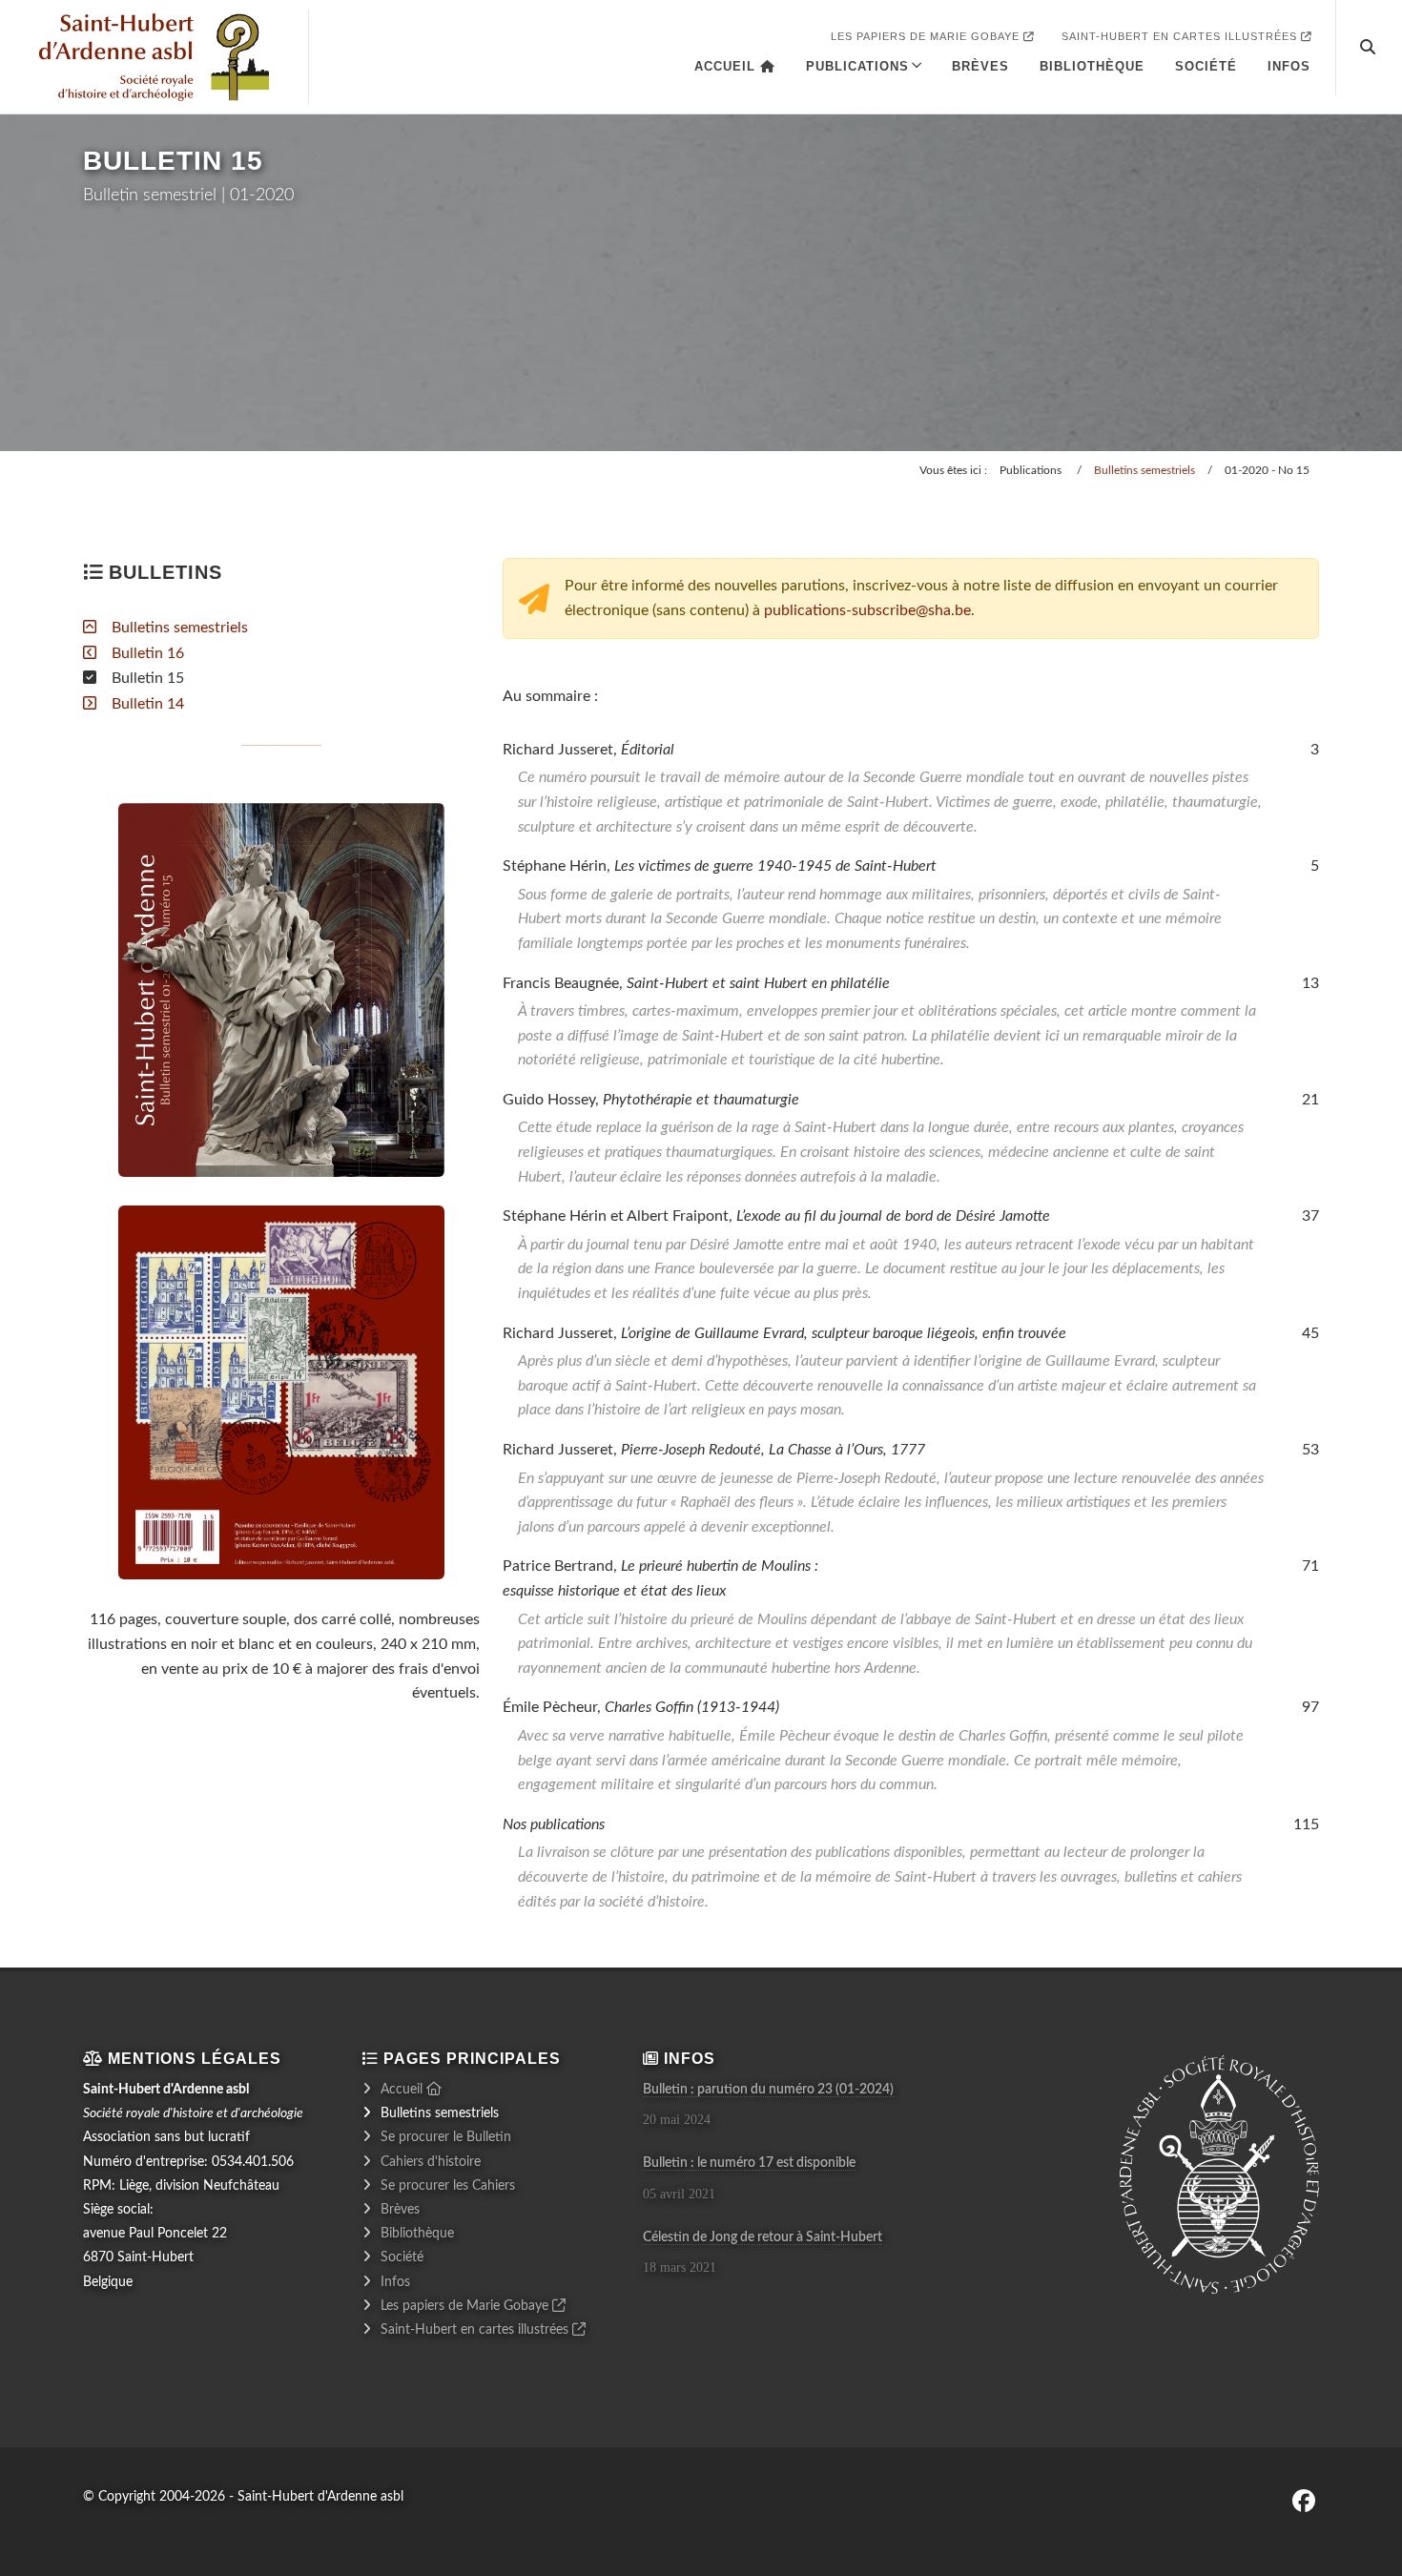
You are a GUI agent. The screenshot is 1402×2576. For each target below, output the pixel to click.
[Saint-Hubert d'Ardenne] (154, 57)
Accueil (727, 66)
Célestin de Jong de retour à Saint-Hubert (763, 2237)
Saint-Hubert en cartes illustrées (1181, 36)
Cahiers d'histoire (431, 2162)
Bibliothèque (1092, 66)
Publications (857, 66)
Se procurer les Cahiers (448, 2186)
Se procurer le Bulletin (446, 2137)
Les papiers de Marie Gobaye (927, 36)
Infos (1289, 66)
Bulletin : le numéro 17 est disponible (749, 2163)
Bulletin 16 (148, 653)
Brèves (980, 66)
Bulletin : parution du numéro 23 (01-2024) (768, 2090)
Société (1206, 66)
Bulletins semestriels (1144, 470)
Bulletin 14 (148, 704)
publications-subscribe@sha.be (867, 610)
